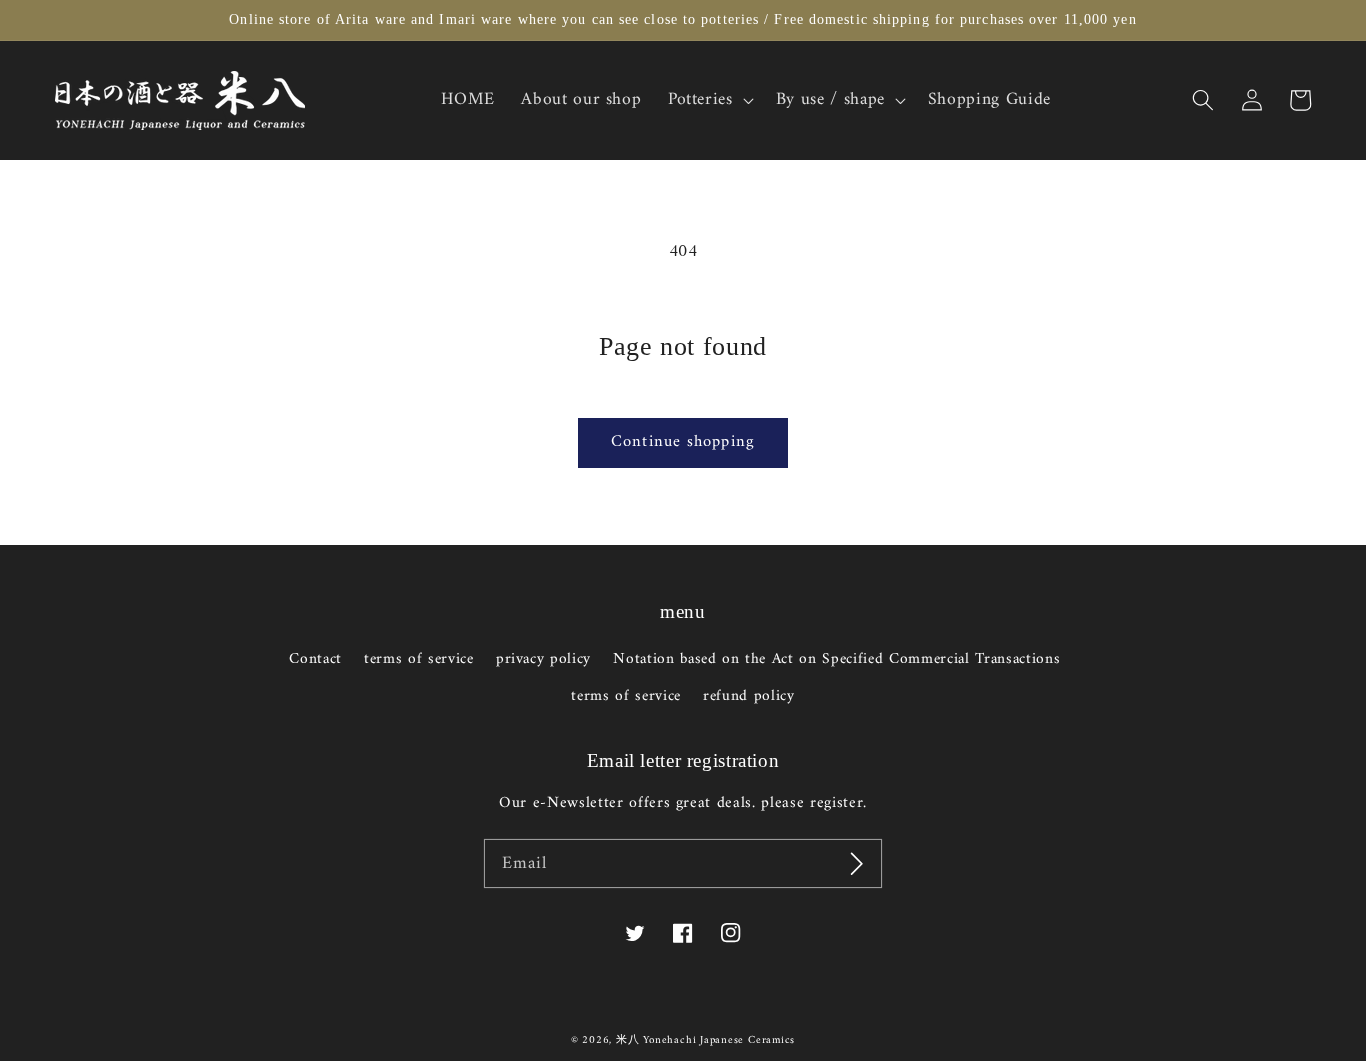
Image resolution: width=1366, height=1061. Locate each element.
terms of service (419, 659)
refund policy (749, 696)
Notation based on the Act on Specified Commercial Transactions (836, 659)
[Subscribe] (857, 864)
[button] (1203, 100)
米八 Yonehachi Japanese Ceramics (705, 1040)
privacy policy (543, 659)
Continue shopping (683, 441)
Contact (315, 660)
